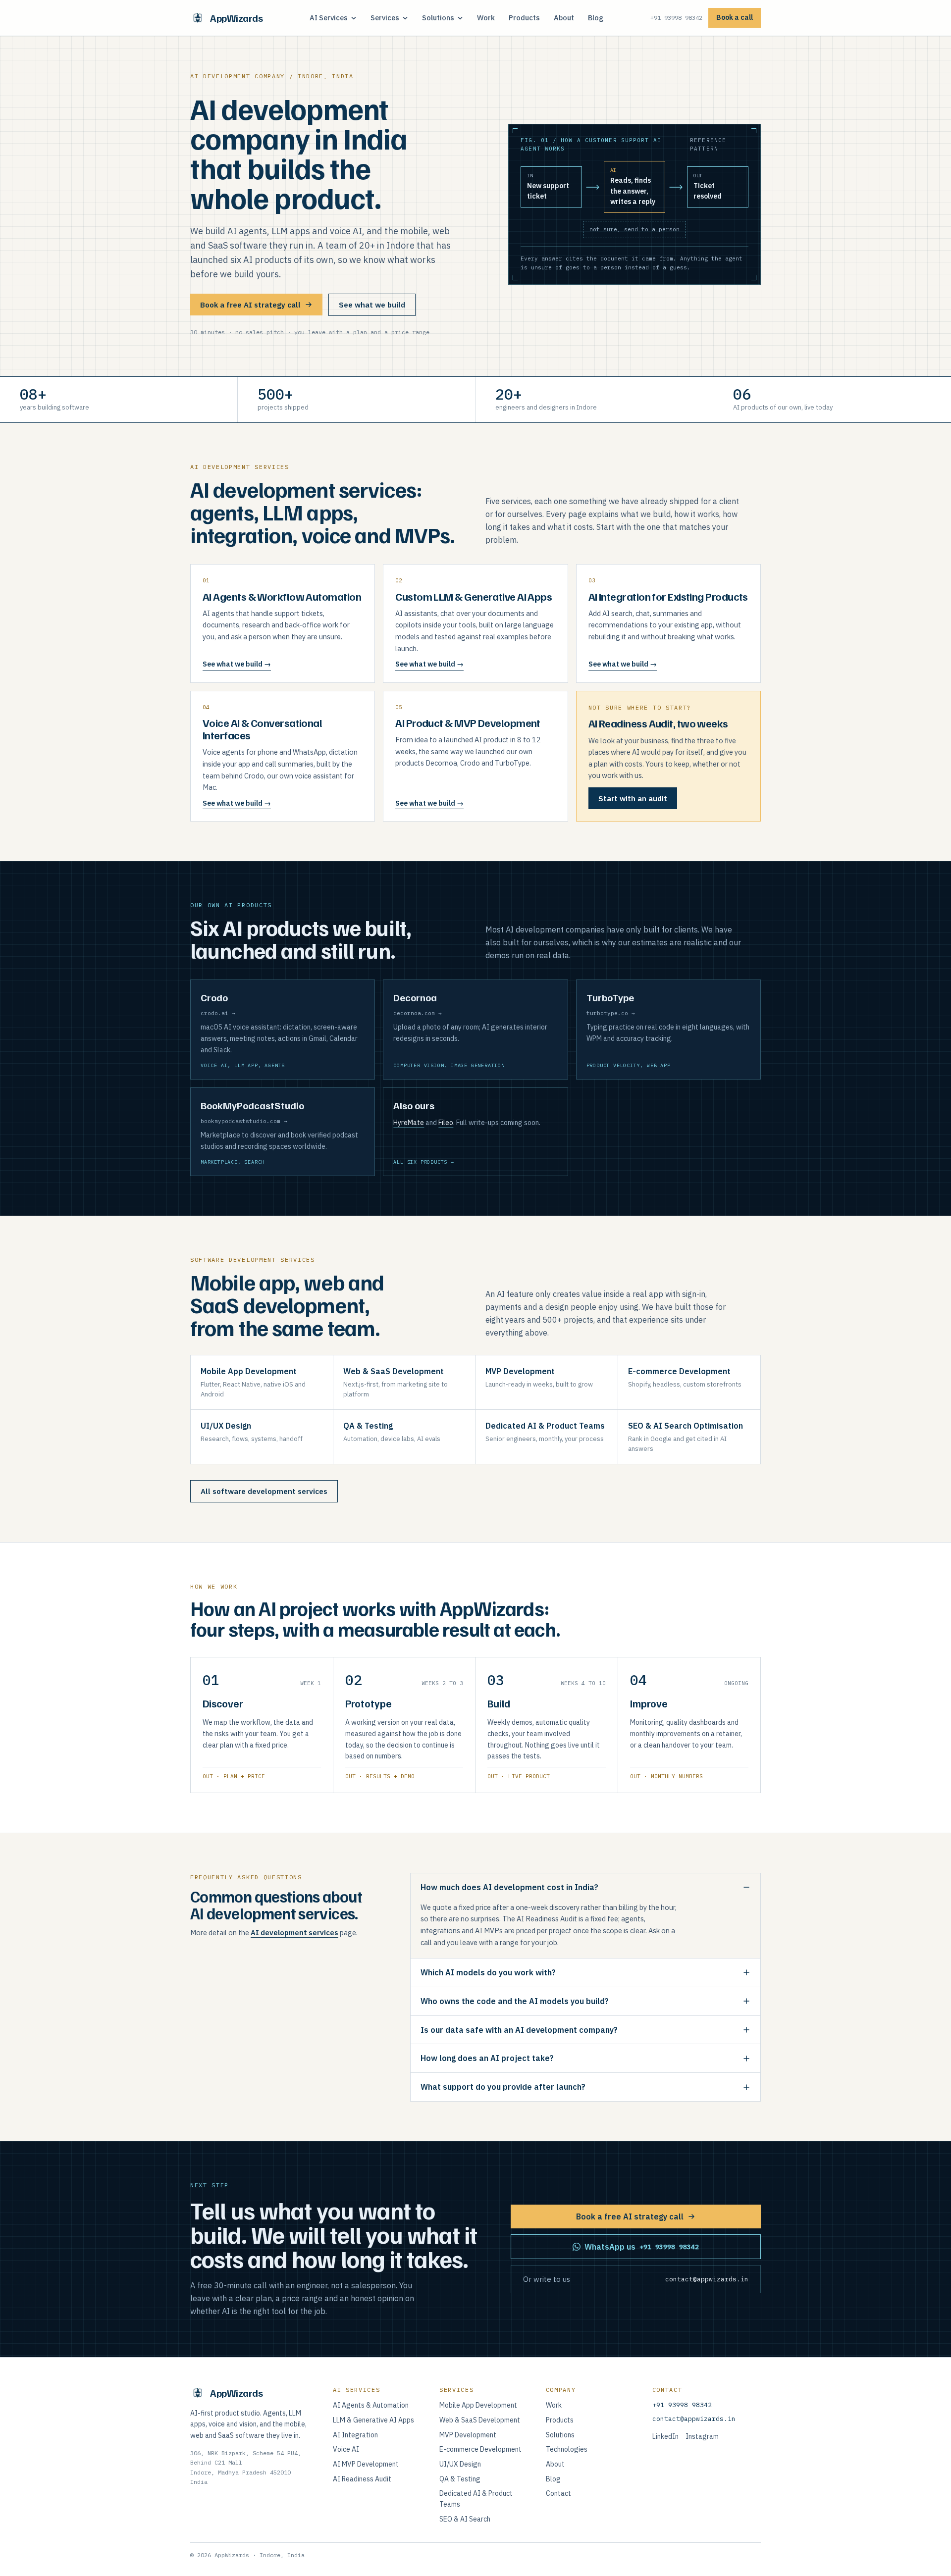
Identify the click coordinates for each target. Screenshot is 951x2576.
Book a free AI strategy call (250, 305)
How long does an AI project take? (487, 2058)
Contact (558, 2493)
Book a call (735, 17)
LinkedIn (665, 2436)
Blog (596, 18)
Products (524, 18)
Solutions (438, 18)
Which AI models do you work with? (488, 1972)
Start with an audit (633, 799)
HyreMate (409, 1123)
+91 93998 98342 (676, 18)
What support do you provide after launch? (503, 2087)
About (564, 18)
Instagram (702, 2436)
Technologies (567, 2449)
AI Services (329, 18)
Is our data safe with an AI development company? (519, 2030)
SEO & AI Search (465, 2519)
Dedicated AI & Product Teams (476, 2499)
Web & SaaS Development (480, 2420)
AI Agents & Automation (371, 2405)
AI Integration (355, 2435)
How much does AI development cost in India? (509, 1887)
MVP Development (468, 2435)
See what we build (372, 305)
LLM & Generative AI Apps (373, 2420)
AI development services (294, 1932)
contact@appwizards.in (694, 2419)
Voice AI (346, 2449)
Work (486, 18)
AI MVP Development (366, 2464)
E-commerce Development (480, 2449)
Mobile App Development (478, 2405)
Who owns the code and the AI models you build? (515, 2001)
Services (385, 18)
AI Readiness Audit (362, 2479)
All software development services (264, 1491)
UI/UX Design (460, 2464)
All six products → (423, 1162)
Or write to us (636, 2279)
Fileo (446, 1123)
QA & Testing (460, 2479)
